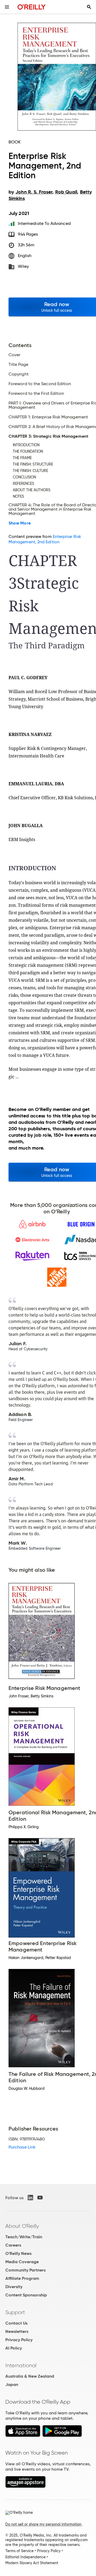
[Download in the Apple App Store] (23, 2435)
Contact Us (16, 2323)
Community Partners (25, 2270)
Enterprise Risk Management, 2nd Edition (45, 539)
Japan (12, 2384)
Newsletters (17, 2331)
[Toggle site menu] (7, 7)
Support (15, 2312)
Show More (20, 523)
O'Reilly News (18, 2253)
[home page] (32, 7)
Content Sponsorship (26, 2295)
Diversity (14, 2287)
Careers (13, 2245)
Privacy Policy (19, 2340)
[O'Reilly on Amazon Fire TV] (25, 2486)
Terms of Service (19, 2551)
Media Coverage (22, 2262)
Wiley (23, 266)
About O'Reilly (22, 2226)
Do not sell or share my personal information (43, 2524)
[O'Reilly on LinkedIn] (30, 2198)
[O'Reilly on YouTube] (40, 2198)
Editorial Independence (25, 2557)
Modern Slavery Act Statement (32, 2563)
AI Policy (14, 2348)
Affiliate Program (22, 2278)
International (21, 2365)
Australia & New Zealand (30, 2376)
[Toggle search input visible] (89, 7)
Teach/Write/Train (24, 2237)
